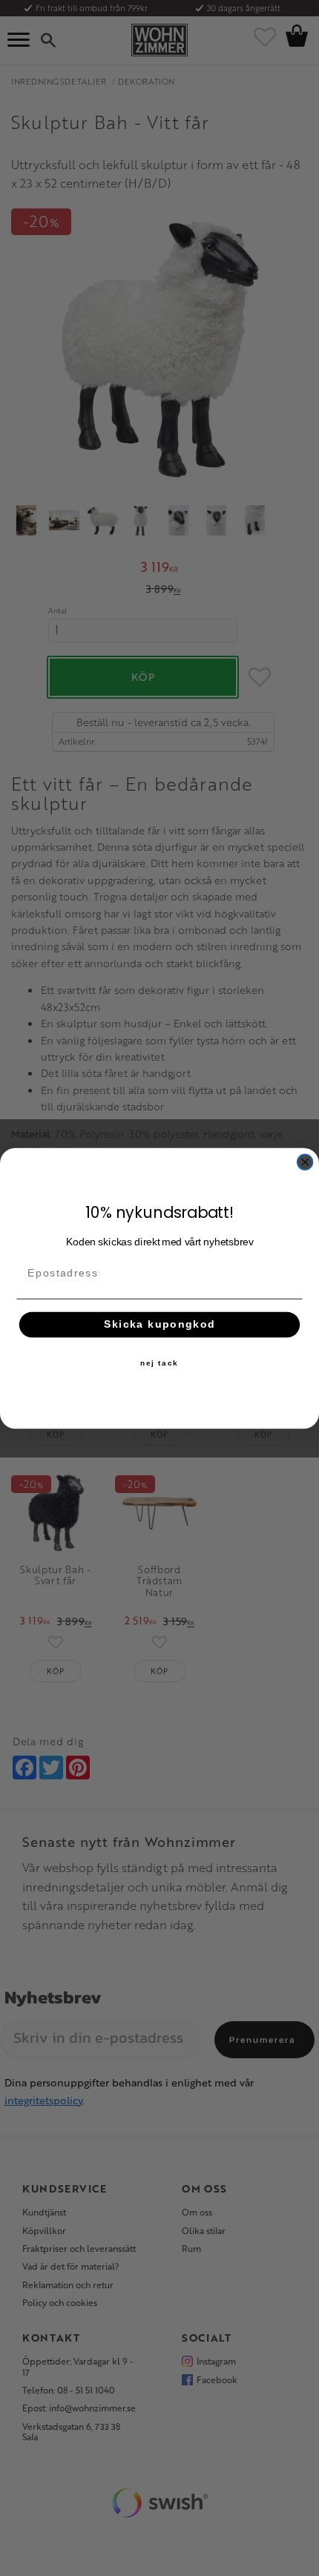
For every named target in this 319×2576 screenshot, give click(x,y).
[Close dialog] (305, 1162)
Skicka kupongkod (160, 1324)
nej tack (159, 1363)
